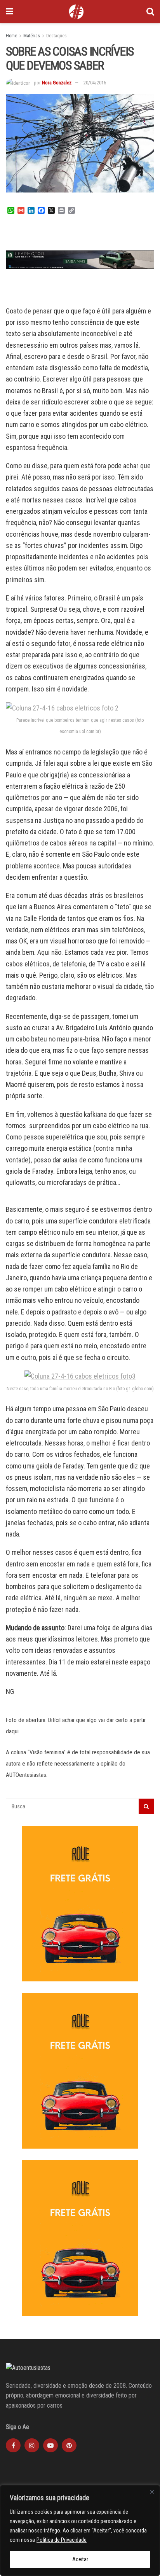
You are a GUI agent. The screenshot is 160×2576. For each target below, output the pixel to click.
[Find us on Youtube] (50, 2445)
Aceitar (80, 2559)
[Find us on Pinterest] (69, 2445)
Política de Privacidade (62, 2540)
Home (11, 36)
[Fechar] (152, 2492)
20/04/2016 (95, 83)
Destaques (57, 36)
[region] (80, 2530)
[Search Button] (150, 12)
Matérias (32, 36)
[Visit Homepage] (76, 12)
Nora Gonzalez (57, 83)
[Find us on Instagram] (32, 2445)
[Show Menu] (10, 12)
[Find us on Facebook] (13, 2445)
